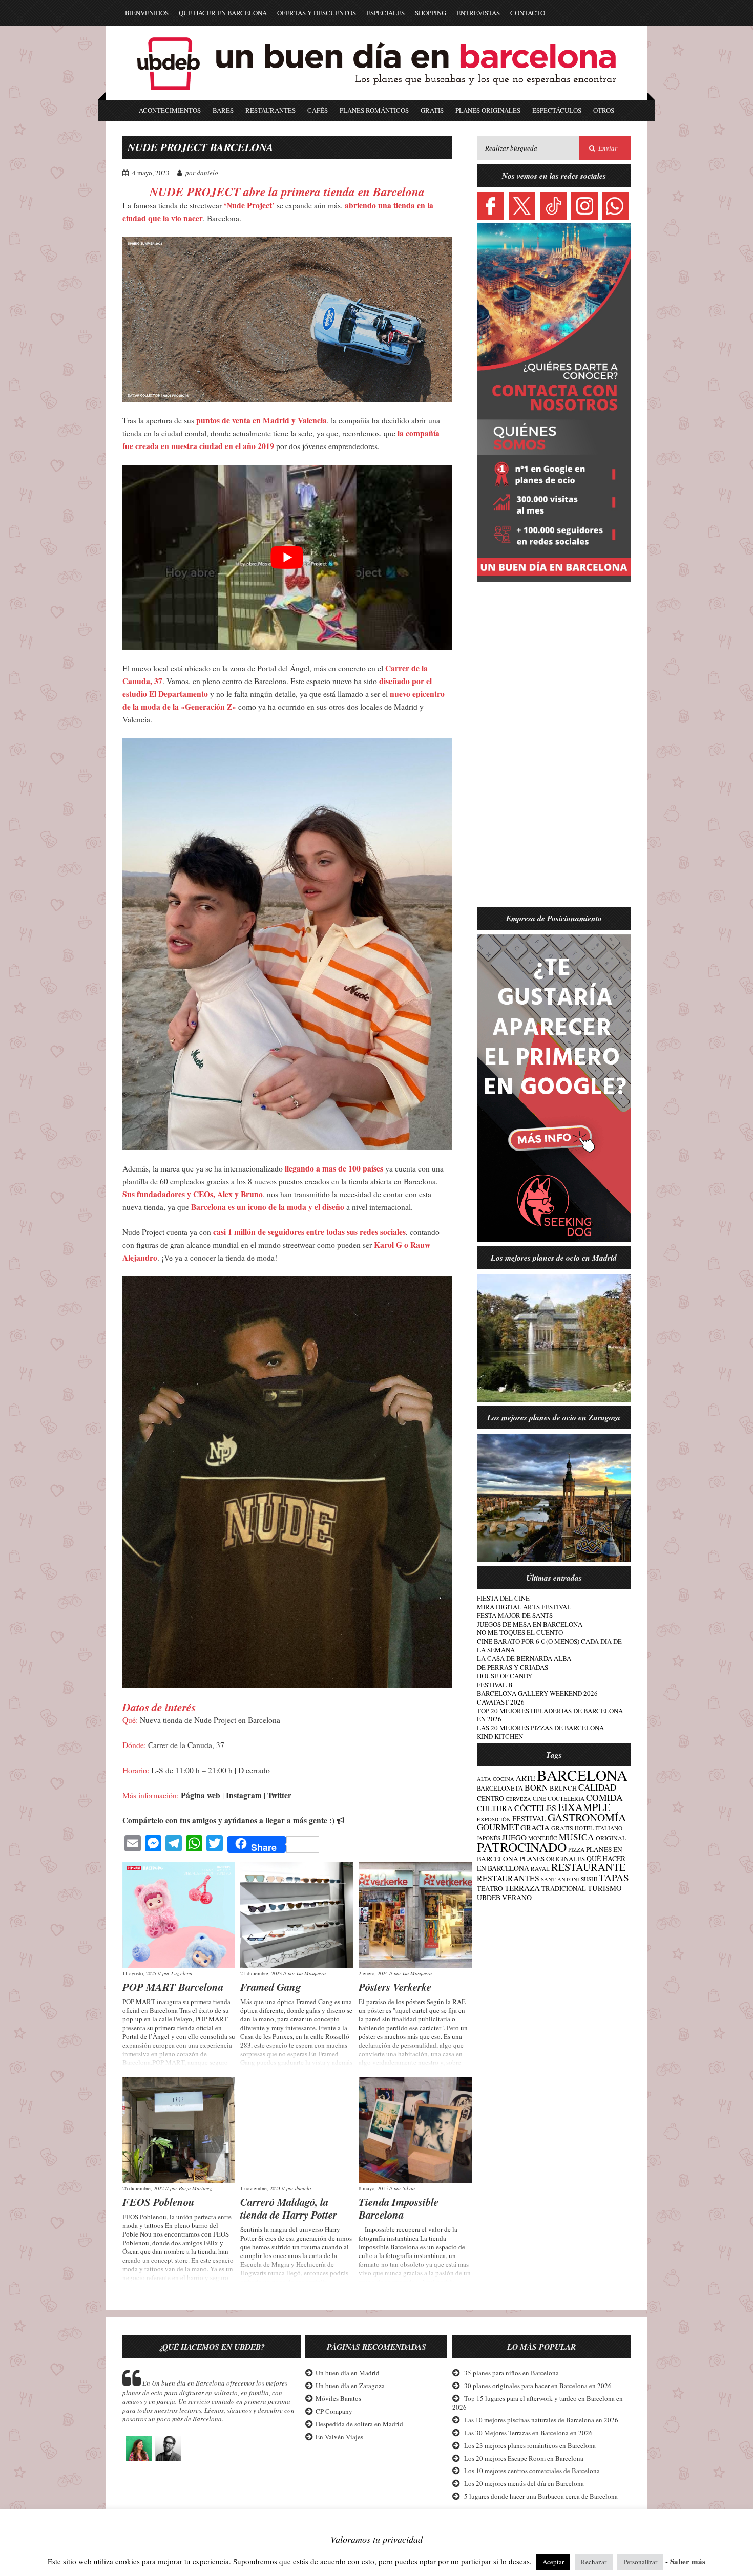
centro (490, 1798)
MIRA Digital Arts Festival (524, 1607)
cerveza (518, 1799)
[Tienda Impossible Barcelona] (415, 2130)
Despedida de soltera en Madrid (359, 2424)
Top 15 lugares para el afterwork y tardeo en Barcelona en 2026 (538, 2403)
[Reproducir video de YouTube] (287, 558)
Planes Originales (488, 110)
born (536, 1787)
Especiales (385, 13)
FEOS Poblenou (159, 2202)
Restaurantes (270, 110)
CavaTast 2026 (501, 1702)
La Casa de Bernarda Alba (524, 1658)
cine (539, 1798)
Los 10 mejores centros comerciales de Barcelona (532, 2471)
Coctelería (566, 1798)
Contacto (528, 13)
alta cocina (496, 1779)
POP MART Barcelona (173, 1987)
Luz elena (182, 1973)
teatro (490, 1888)
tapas (614, 1877)
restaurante (588, 1867)
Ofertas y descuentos (317, 13)
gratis (562, 1828)
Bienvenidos (147, 13)
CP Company (334, 2411)
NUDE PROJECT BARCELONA (201, 147)
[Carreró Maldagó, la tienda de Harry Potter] (297, 2130)
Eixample (584, 1807)
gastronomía (587, 1817)
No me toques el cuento (520, 1632)
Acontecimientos (170, 110)
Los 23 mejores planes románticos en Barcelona (530, 2445)
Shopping (431, 13)
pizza (576, 1850)
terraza (522, 1888)
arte (526, 1778)
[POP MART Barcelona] (179, 1915)
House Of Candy (505, 1676)
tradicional (564, 1889)
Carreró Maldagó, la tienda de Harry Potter (289, 2208)
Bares (223, 110)
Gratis (432, 110)
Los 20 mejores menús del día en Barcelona (524, 2483)
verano (517, 1897)
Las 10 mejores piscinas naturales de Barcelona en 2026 (541, 2420)
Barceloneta (500, 1788)
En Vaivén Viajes (339, 2437)
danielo (207, 173)
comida (604, 1797)
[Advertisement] (554, 751)
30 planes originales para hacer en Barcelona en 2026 (538, 2386)
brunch (563, 1788)
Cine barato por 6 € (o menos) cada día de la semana (549, 1645)
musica (577, 1837)
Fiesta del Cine (503, 1598)
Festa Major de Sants (515, 1615)
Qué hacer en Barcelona (223, 13)
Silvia (409, 2188)
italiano (609, 1828)
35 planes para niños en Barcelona (511, 2373)
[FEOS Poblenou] (179, 2130)
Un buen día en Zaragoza (350, 2386)
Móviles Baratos (338, 2398)
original (611, 1838)
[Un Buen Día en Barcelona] (376, 95)
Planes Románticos (374, 110)
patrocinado (522, 1847)
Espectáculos (557, 110)
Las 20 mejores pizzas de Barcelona (540, 1728)
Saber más (688, 2561)
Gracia (535, 1827)
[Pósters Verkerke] (415, 1915)
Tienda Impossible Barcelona (399, 2208)
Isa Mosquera (311, 1973)
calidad (597, 1787)
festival (529, 1818)
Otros (604, 110)
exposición (494, 1819)
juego (514, 1837)
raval (540, 1869)
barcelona (582, 1775)
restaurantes (508, 1878)
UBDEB (489, 1897)
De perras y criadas (513, 1667)
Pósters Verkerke (395, 1987)
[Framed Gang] (297, 1915)
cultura (495, 1808)
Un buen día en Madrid (348, 2373)
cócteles (535, 1808)
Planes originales (552, 1859)
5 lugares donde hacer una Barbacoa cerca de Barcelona (541, 2496)
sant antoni (560, 1879)
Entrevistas (478, 13)
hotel (584, 1828)
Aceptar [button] (553, 2562)
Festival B (495, 1685)
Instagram (244, 1795)
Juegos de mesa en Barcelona (530, 1624)
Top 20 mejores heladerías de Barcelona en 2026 (550, 1715)
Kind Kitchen (500, 1736)
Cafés (318, 110)
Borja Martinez (195, 2188)
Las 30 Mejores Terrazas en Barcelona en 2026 (528, 2433)
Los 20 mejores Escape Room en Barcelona (524, 2458)
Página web (201, 1795)
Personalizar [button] (640, 2562)
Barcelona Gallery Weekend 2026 (537, 1693)
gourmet (498, 1827)
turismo (605, 1888)
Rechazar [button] (594, 2562)
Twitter (279, 1795)
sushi (589, 1879)
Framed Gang (270, 1987)
